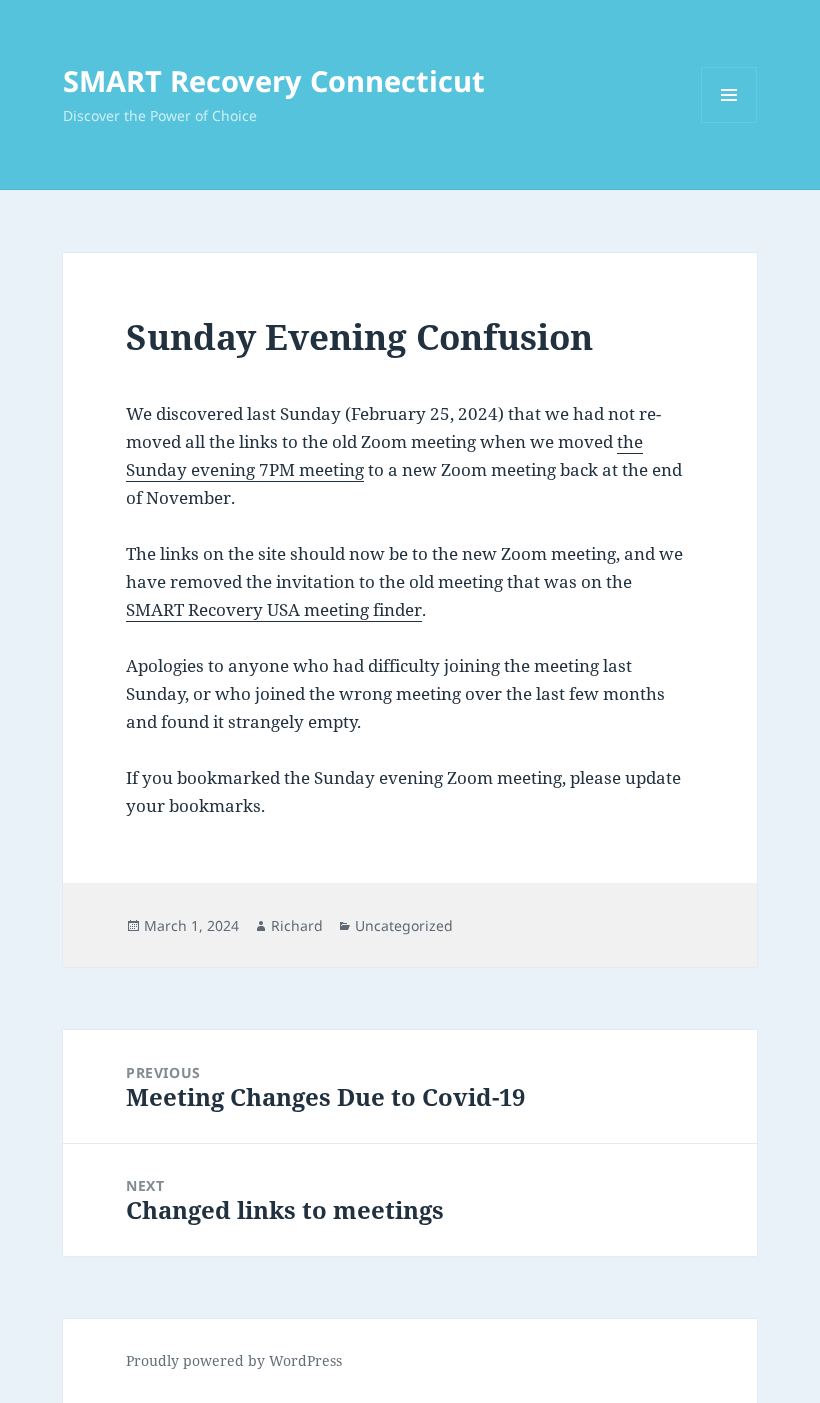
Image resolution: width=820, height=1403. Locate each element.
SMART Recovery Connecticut (274, 80)
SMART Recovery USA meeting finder (274, 609)
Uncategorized (404, 925)
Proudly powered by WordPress (234, 1360)
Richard (297, 925)
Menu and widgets (729, 122)
